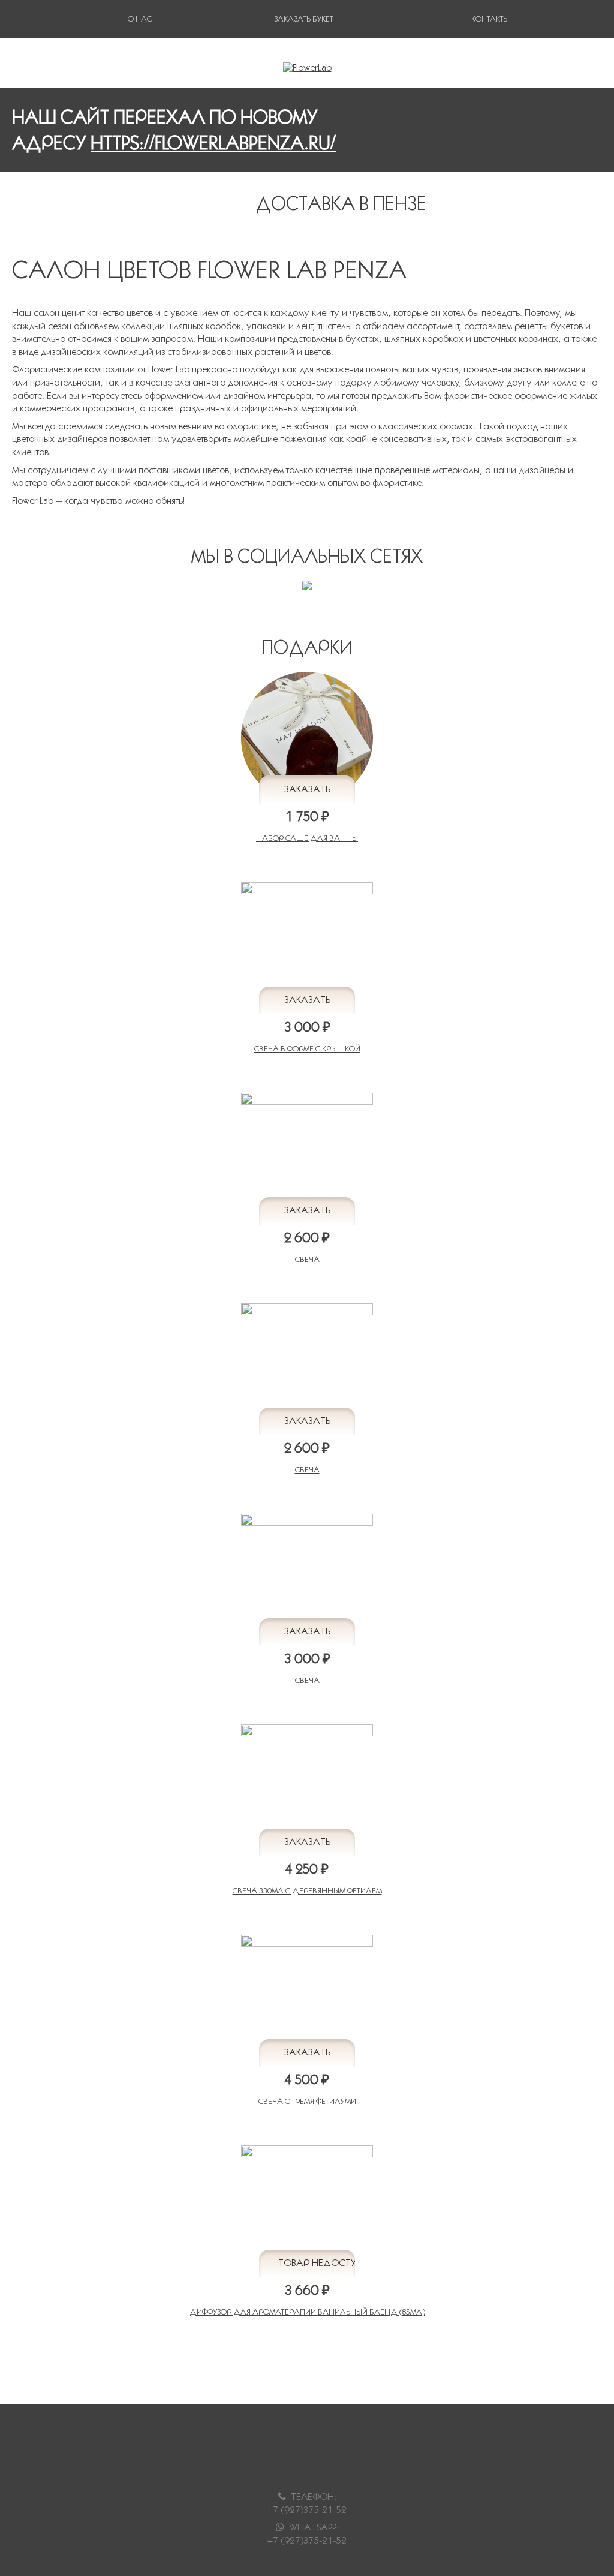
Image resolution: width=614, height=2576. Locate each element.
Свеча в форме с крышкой (307, 1049)
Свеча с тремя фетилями (307, 2101)
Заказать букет (303, 19)
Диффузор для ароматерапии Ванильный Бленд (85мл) (307, 2312)
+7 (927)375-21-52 (307, 2510)
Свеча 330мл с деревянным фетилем (307, 1891)
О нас (140, 19)
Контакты (490, 19)
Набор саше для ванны (307, 838)
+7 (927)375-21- (302, 2540)
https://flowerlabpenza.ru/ (213, 142)
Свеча (307, 1259)
